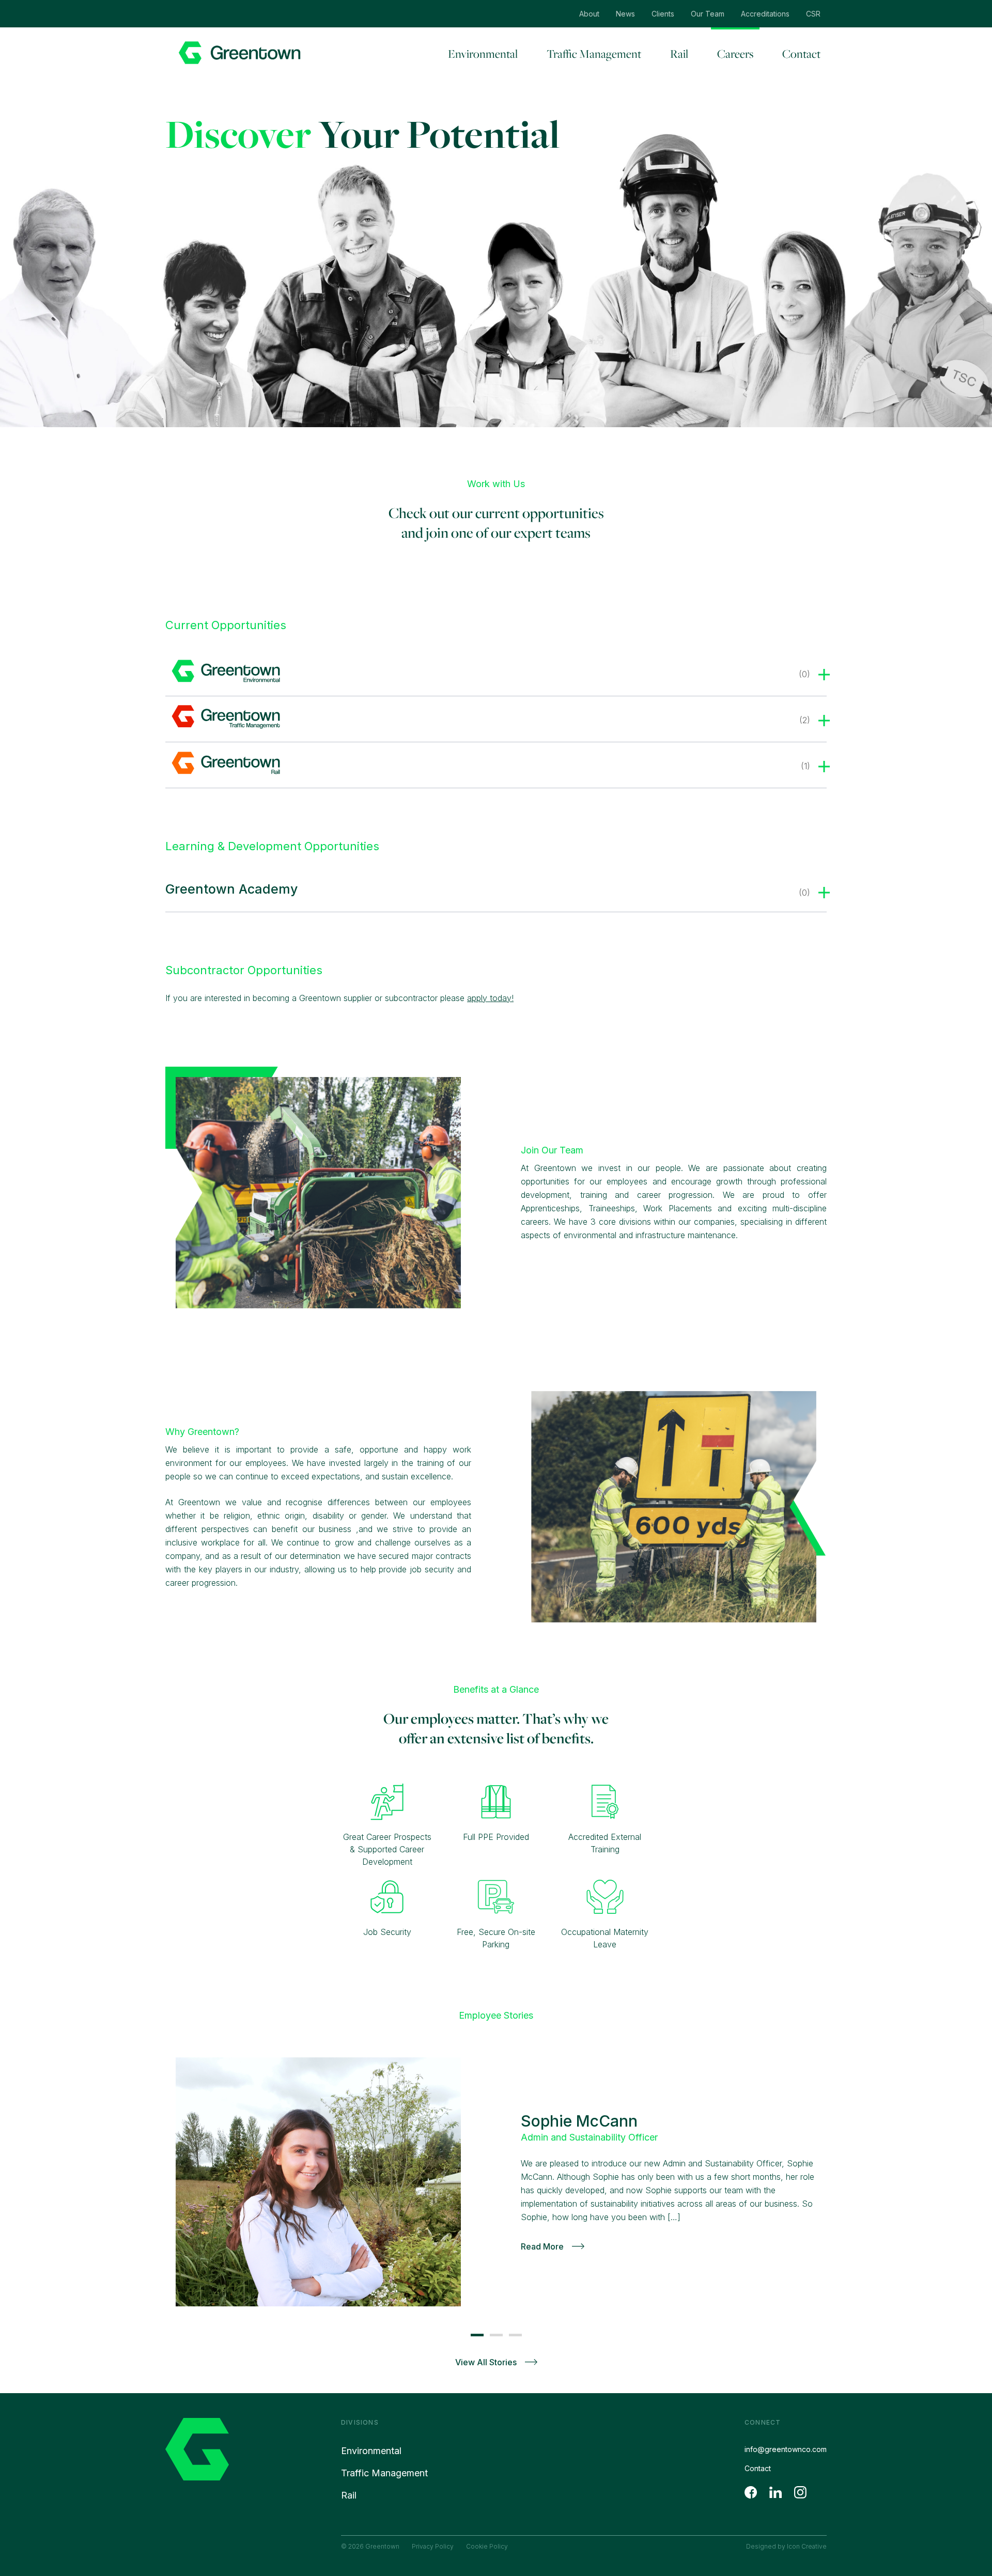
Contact (801, 54)
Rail (679, 54)
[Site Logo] (239, 53)
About (589, 14)
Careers (735, 54)
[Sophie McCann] (318, 2182)
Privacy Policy (433, 2546)
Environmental (483, 54)
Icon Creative (807, 2546)
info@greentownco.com (786, 2449)
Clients (663, 14)
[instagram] (800, 2492)
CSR (813, 14)
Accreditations (765, 14)
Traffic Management (594, 54)
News (625, 14)
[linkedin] (776, 2492)
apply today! (490, 998)
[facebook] (751, 2492)
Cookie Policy (487, 2546)
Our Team (708, 14)
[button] (477, 2335)
